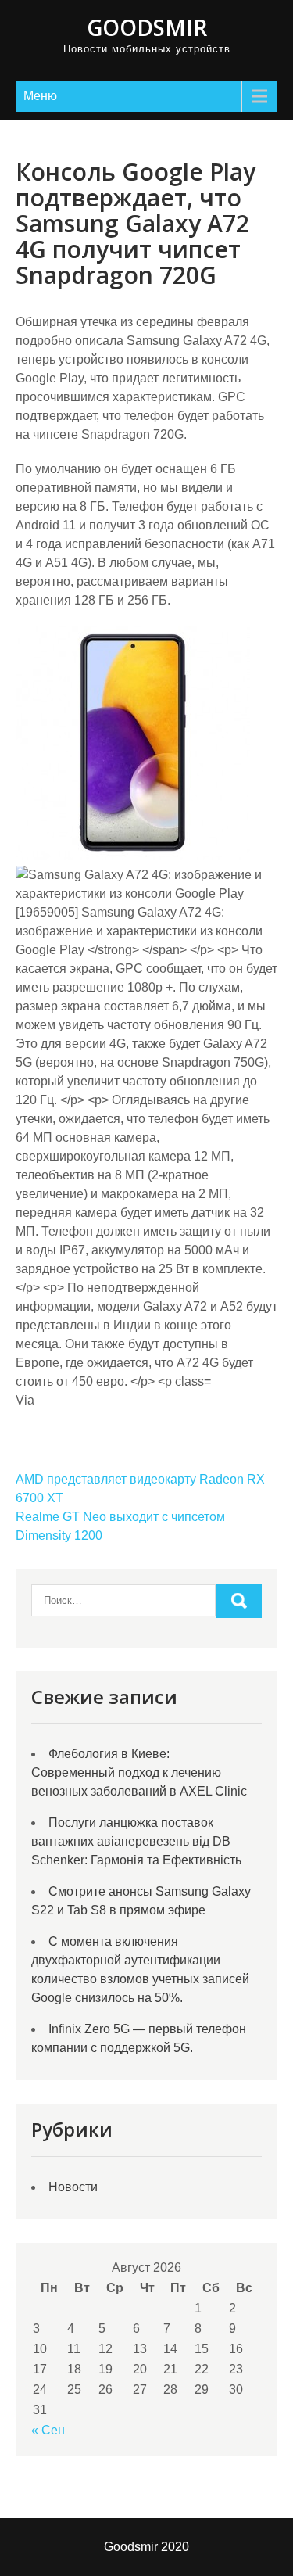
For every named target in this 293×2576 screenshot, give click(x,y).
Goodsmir (147, 27)
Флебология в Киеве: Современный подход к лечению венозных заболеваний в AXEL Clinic (139, 1772)
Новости (73, 2187)
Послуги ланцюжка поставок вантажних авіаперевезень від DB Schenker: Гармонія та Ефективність (136, 1841)
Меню (40, 96)
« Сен (48, 2430)
